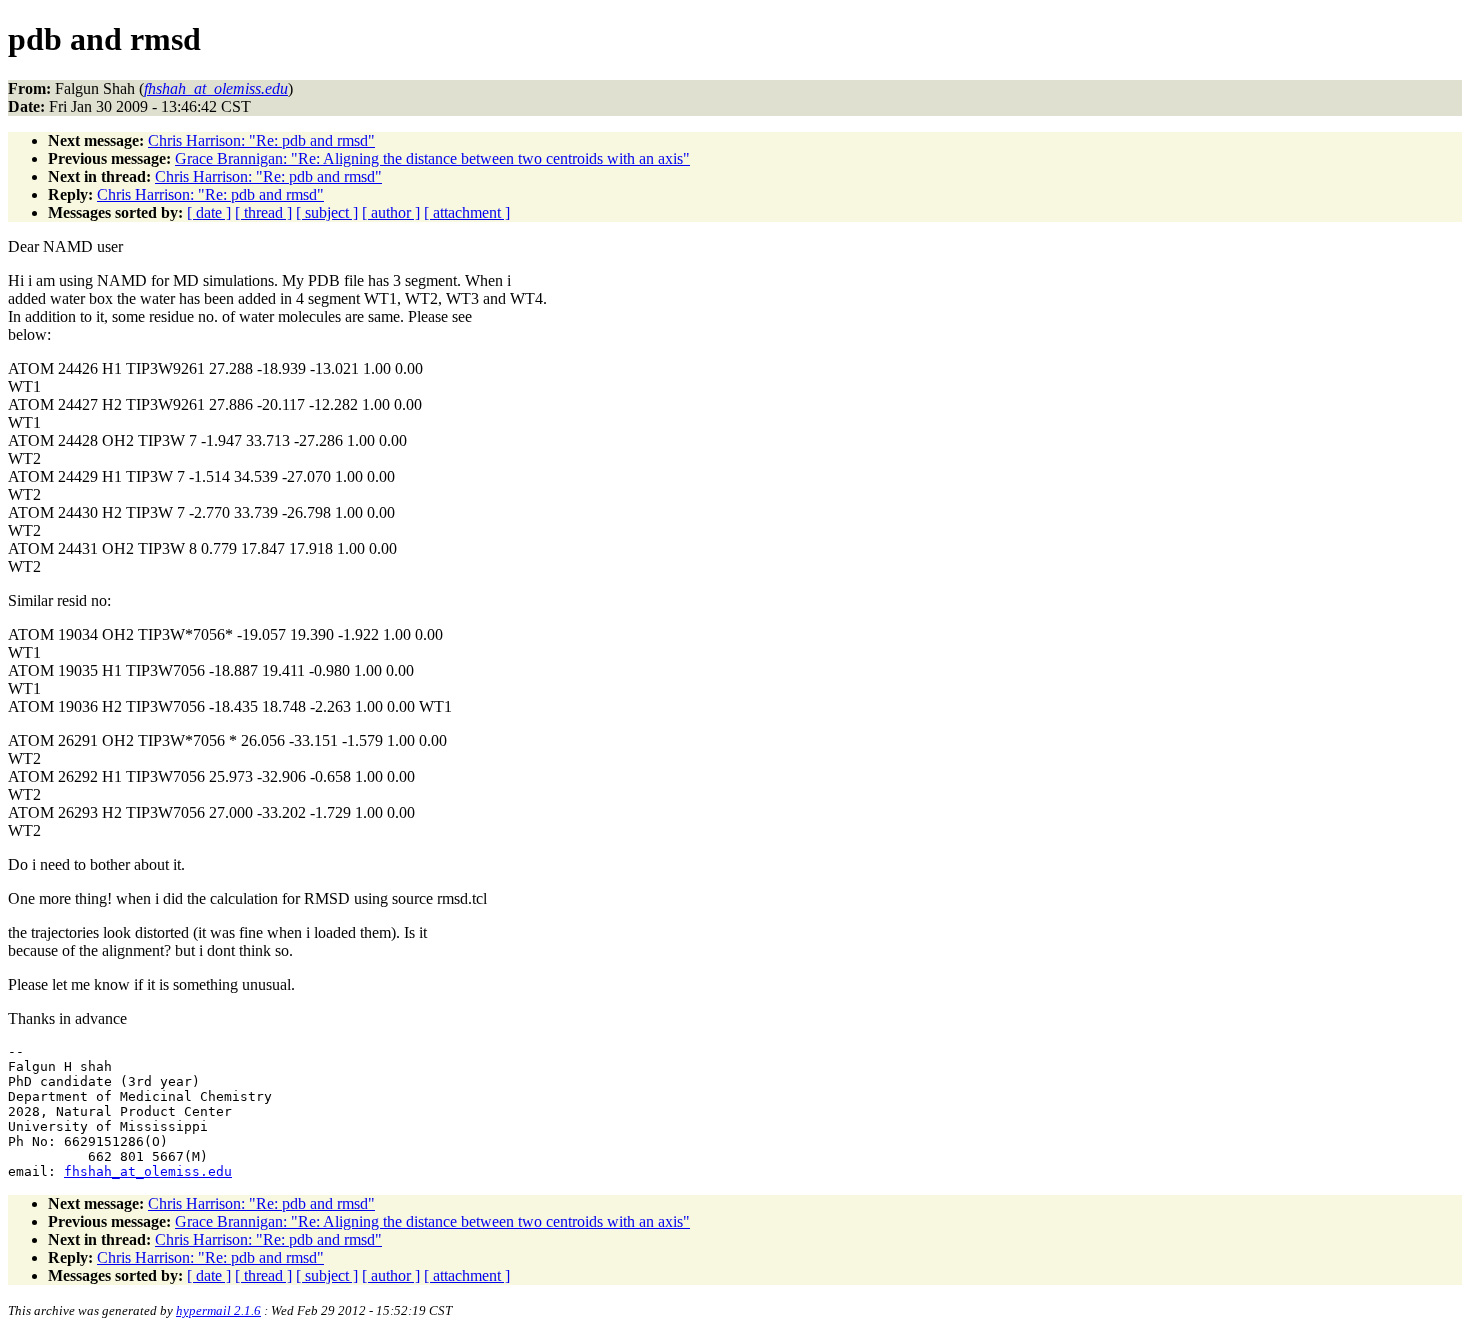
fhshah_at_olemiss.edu (148, 1171)
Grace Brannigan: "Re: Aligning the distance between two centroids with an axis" (432, 158)
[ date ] (209, 212)
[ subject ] (327, 212)
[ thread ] (263, 212)
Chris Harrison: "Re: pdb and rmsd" (261, 140)
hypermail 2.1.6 (218, 1310)
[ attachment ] (467, 212)
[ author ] (391, 212)
